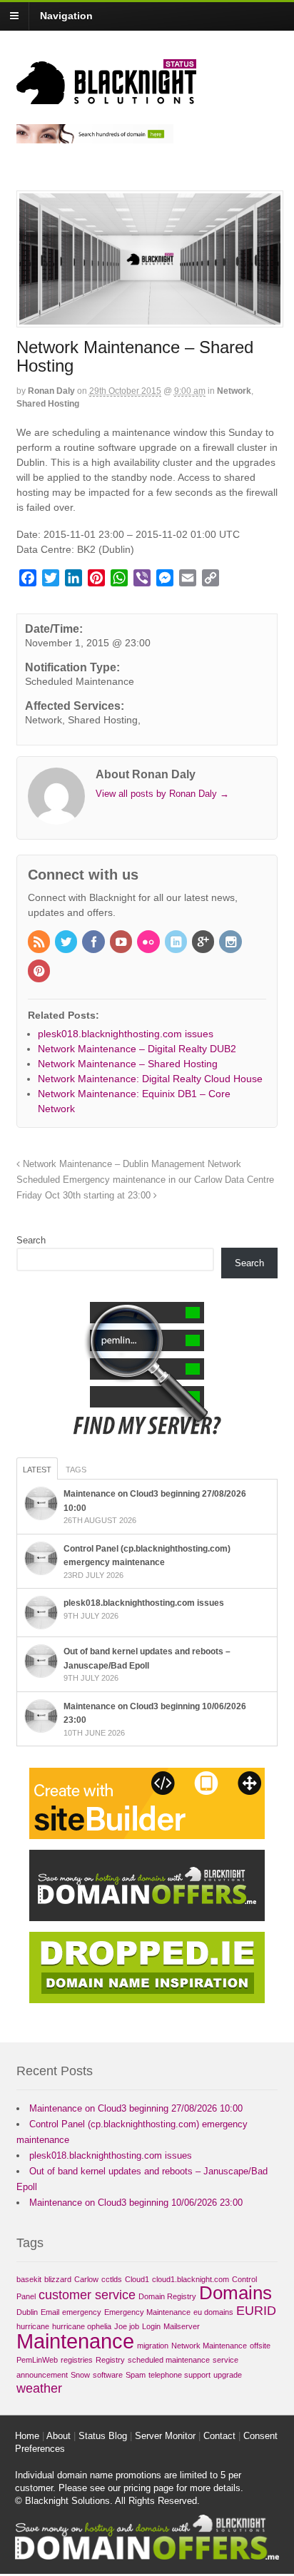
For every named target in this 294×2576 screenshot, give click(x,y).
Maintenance (75, 2341)
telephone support (179, 2375)
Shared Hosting (48, 404)
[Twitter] (67, 943)
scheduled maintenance (169, 2360)
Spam (136, 2375)
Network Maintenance (209, 2346)
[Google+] (204, 943)
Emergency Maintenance (147, 2312)
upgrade (228, 2375)
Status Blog (103, 2436)
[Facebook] (94, 943)
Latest (37, 1470)
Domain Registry (167, 2296)
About (59, 2436)
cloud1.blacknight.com (191, 2279)
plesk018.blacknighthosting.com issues (144, 1603)
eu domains (213, 2312)
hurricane (33, 2326)
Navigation (66, 16)
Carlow (86, 2279)
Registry (110, 2360)
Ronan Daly (51, 391)
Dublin (27, 2312)
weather (39, 2388)
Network (234, 391)
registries (77, 2360)
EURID (256, 2311)
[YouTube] (122, 943)
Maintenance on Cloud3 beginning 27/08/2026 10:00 (136, 2108)
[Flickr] (149, 943)
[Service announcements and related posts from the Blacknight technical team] (106, 96)
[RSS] (40, 943)
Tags (76, 1470)
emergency (82, 2312)
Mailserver (182, 2326)
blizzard (58, 2279)
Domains (235, 2293)
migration (153, 2346)
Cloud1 (137, 2279)
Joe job (127, 2326)
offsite (260, 2346)
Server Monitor (165, 2436)
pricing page (148, 2488)
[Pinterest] (40, 972)
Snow (80, 2375)
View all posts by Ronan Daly (162, 794)
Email (50, 2312)
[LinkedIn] (177, 943)
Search (31, 1240)
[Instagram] (231, 943)
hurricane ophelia (82, 2326)
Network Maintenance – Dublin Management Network (131, 1164)
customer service (87, 2295)
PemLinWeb (37, 2360)
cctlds (112, 2279)
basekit (29, 2279)
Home (27, 2436)
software (108, 2375)
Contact (219, 2436)
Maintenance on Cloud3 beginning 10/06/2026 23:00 (136, 2203)
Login (151, 2326)
